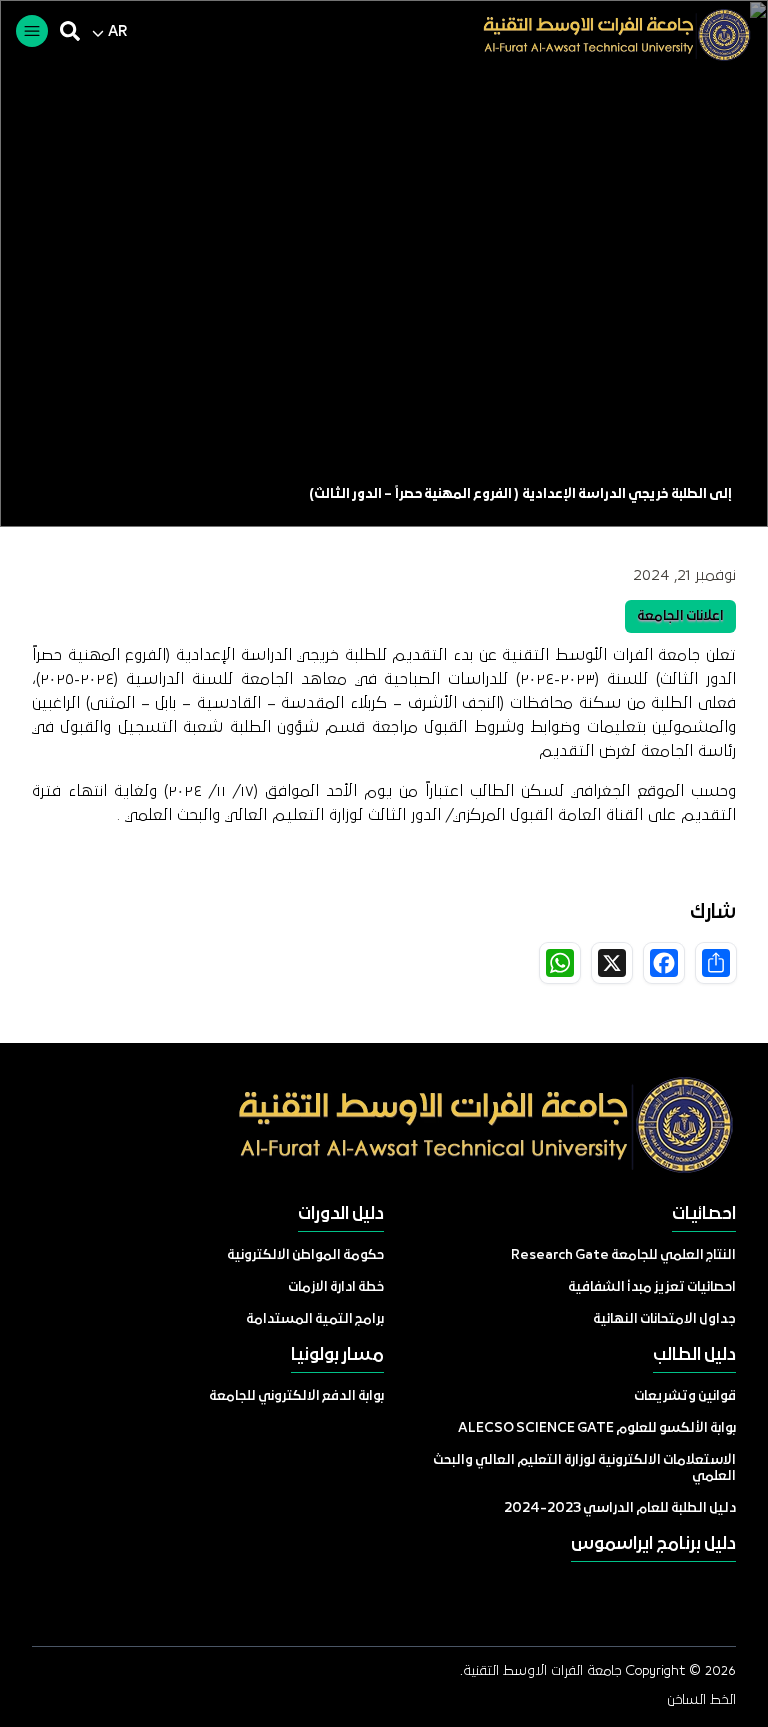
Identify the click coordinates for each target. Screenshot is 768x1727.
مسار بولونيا (337, 1355)
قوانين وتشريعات (685, 1396)
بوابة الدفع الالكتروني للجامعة (296, 1396)
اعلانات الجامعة (680, 616)
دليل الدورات (341, 1214)
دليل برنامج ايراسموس (653, 1544)
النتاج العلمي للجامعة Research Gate (623, 1255)
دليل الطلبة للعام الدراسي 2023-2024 (620, 1508)
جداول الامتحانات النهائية (664, 1319)
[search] (70, 31)
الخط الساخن (701, 1700)
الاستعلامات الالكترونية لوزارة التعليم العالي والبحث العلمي (584, 1468)
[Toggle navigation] (32, 31)
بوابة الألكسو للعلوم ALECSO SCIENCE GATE (597, 1428)
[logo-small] (602, 35)
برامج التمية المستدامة (315, 1319)
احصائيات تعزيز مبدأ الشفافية (652, 1287)
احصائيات (704, 1214)
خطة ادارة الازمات (336, 1287)
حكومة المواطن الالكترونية (305, 1255)
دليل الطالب (694, 1355)
